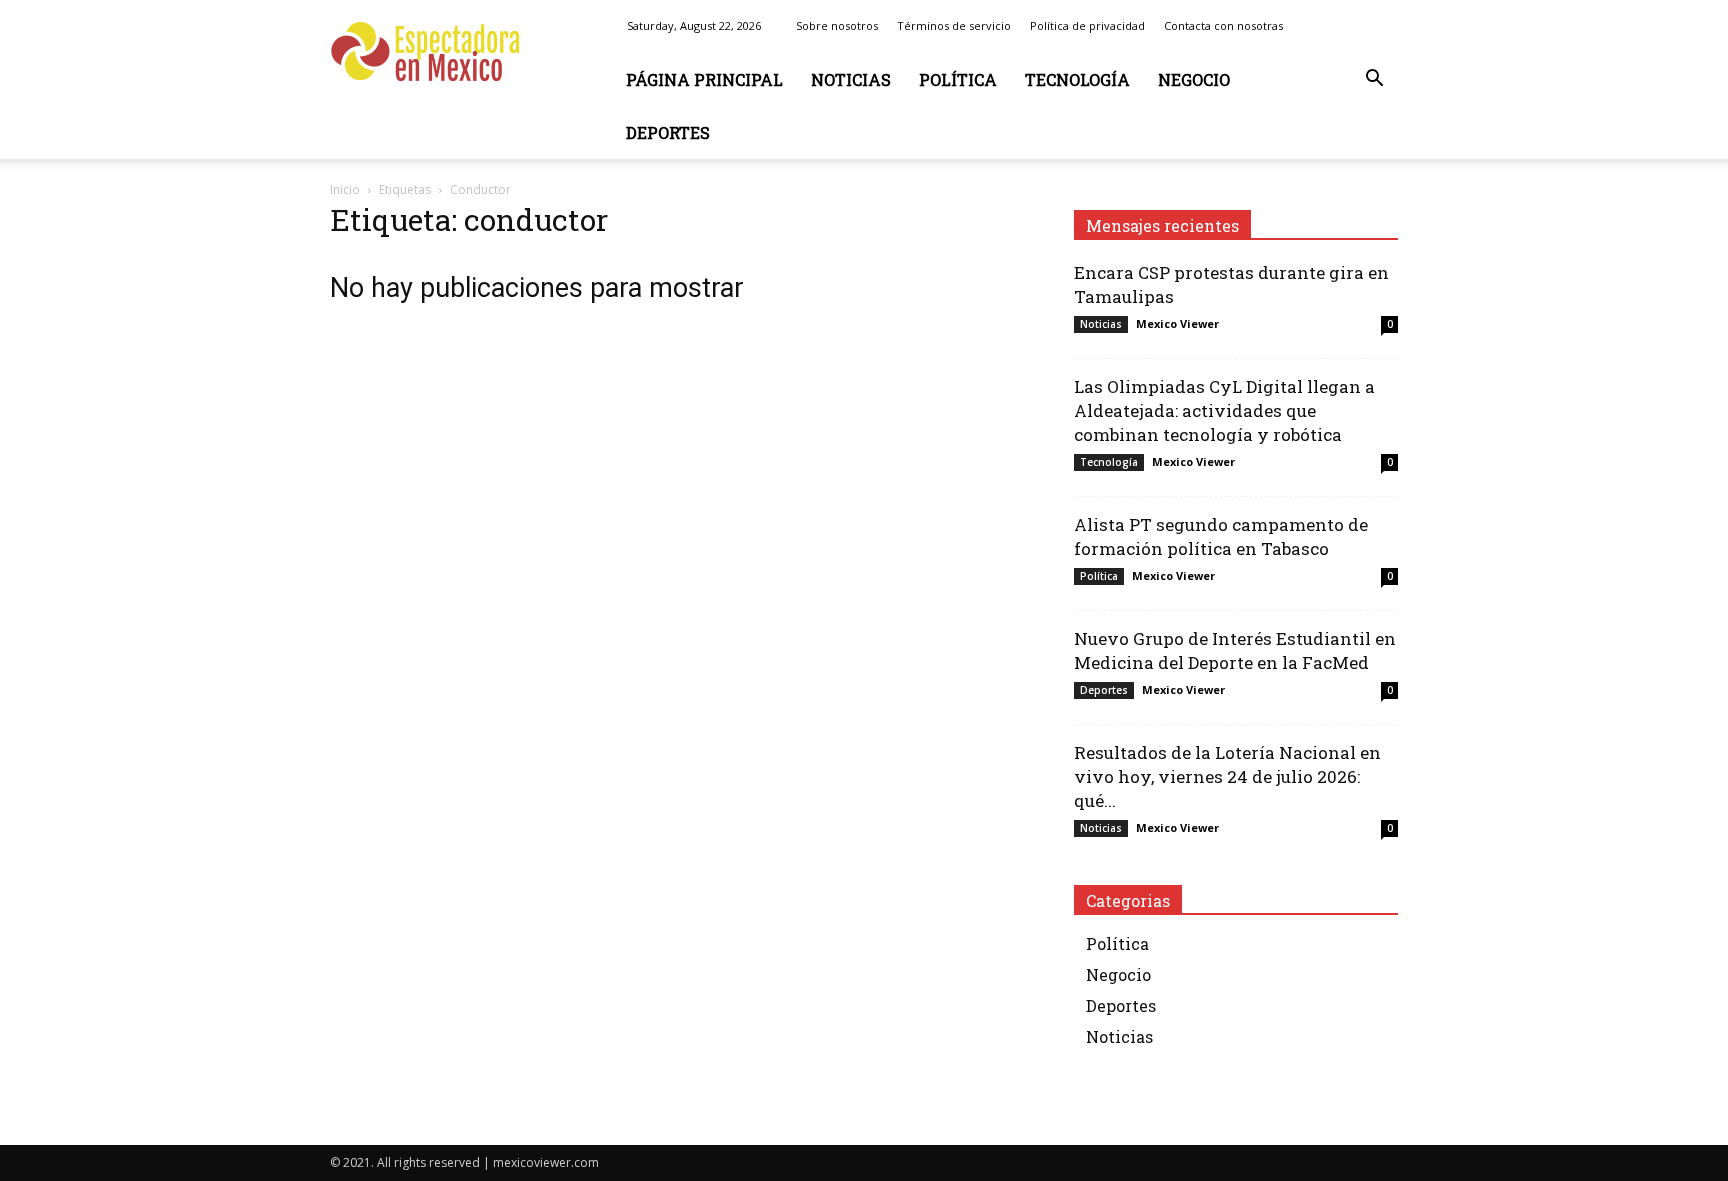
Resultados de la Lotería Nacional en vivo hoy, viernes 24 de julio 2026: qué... (1227, 776)
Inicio (345, 189)
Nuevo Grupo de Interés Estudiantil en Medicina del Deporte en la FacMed (1235, 650)
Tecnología (1077, 79)
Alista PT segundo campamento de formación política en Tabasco (1221, 536)
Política (958, 79)
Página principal (704, 79)
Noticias (851, 79)
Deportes (668, 132)
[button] (1374, 80)
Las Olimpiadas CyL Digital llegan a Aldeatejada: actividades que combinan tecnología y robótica (1224, 410)
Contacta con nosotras (1223, 25)
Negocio (1194, 79)
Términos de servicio (954, 25)
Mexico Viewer (1177, 323)
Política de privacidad (1087, 25)
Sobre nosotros (837, 25)
